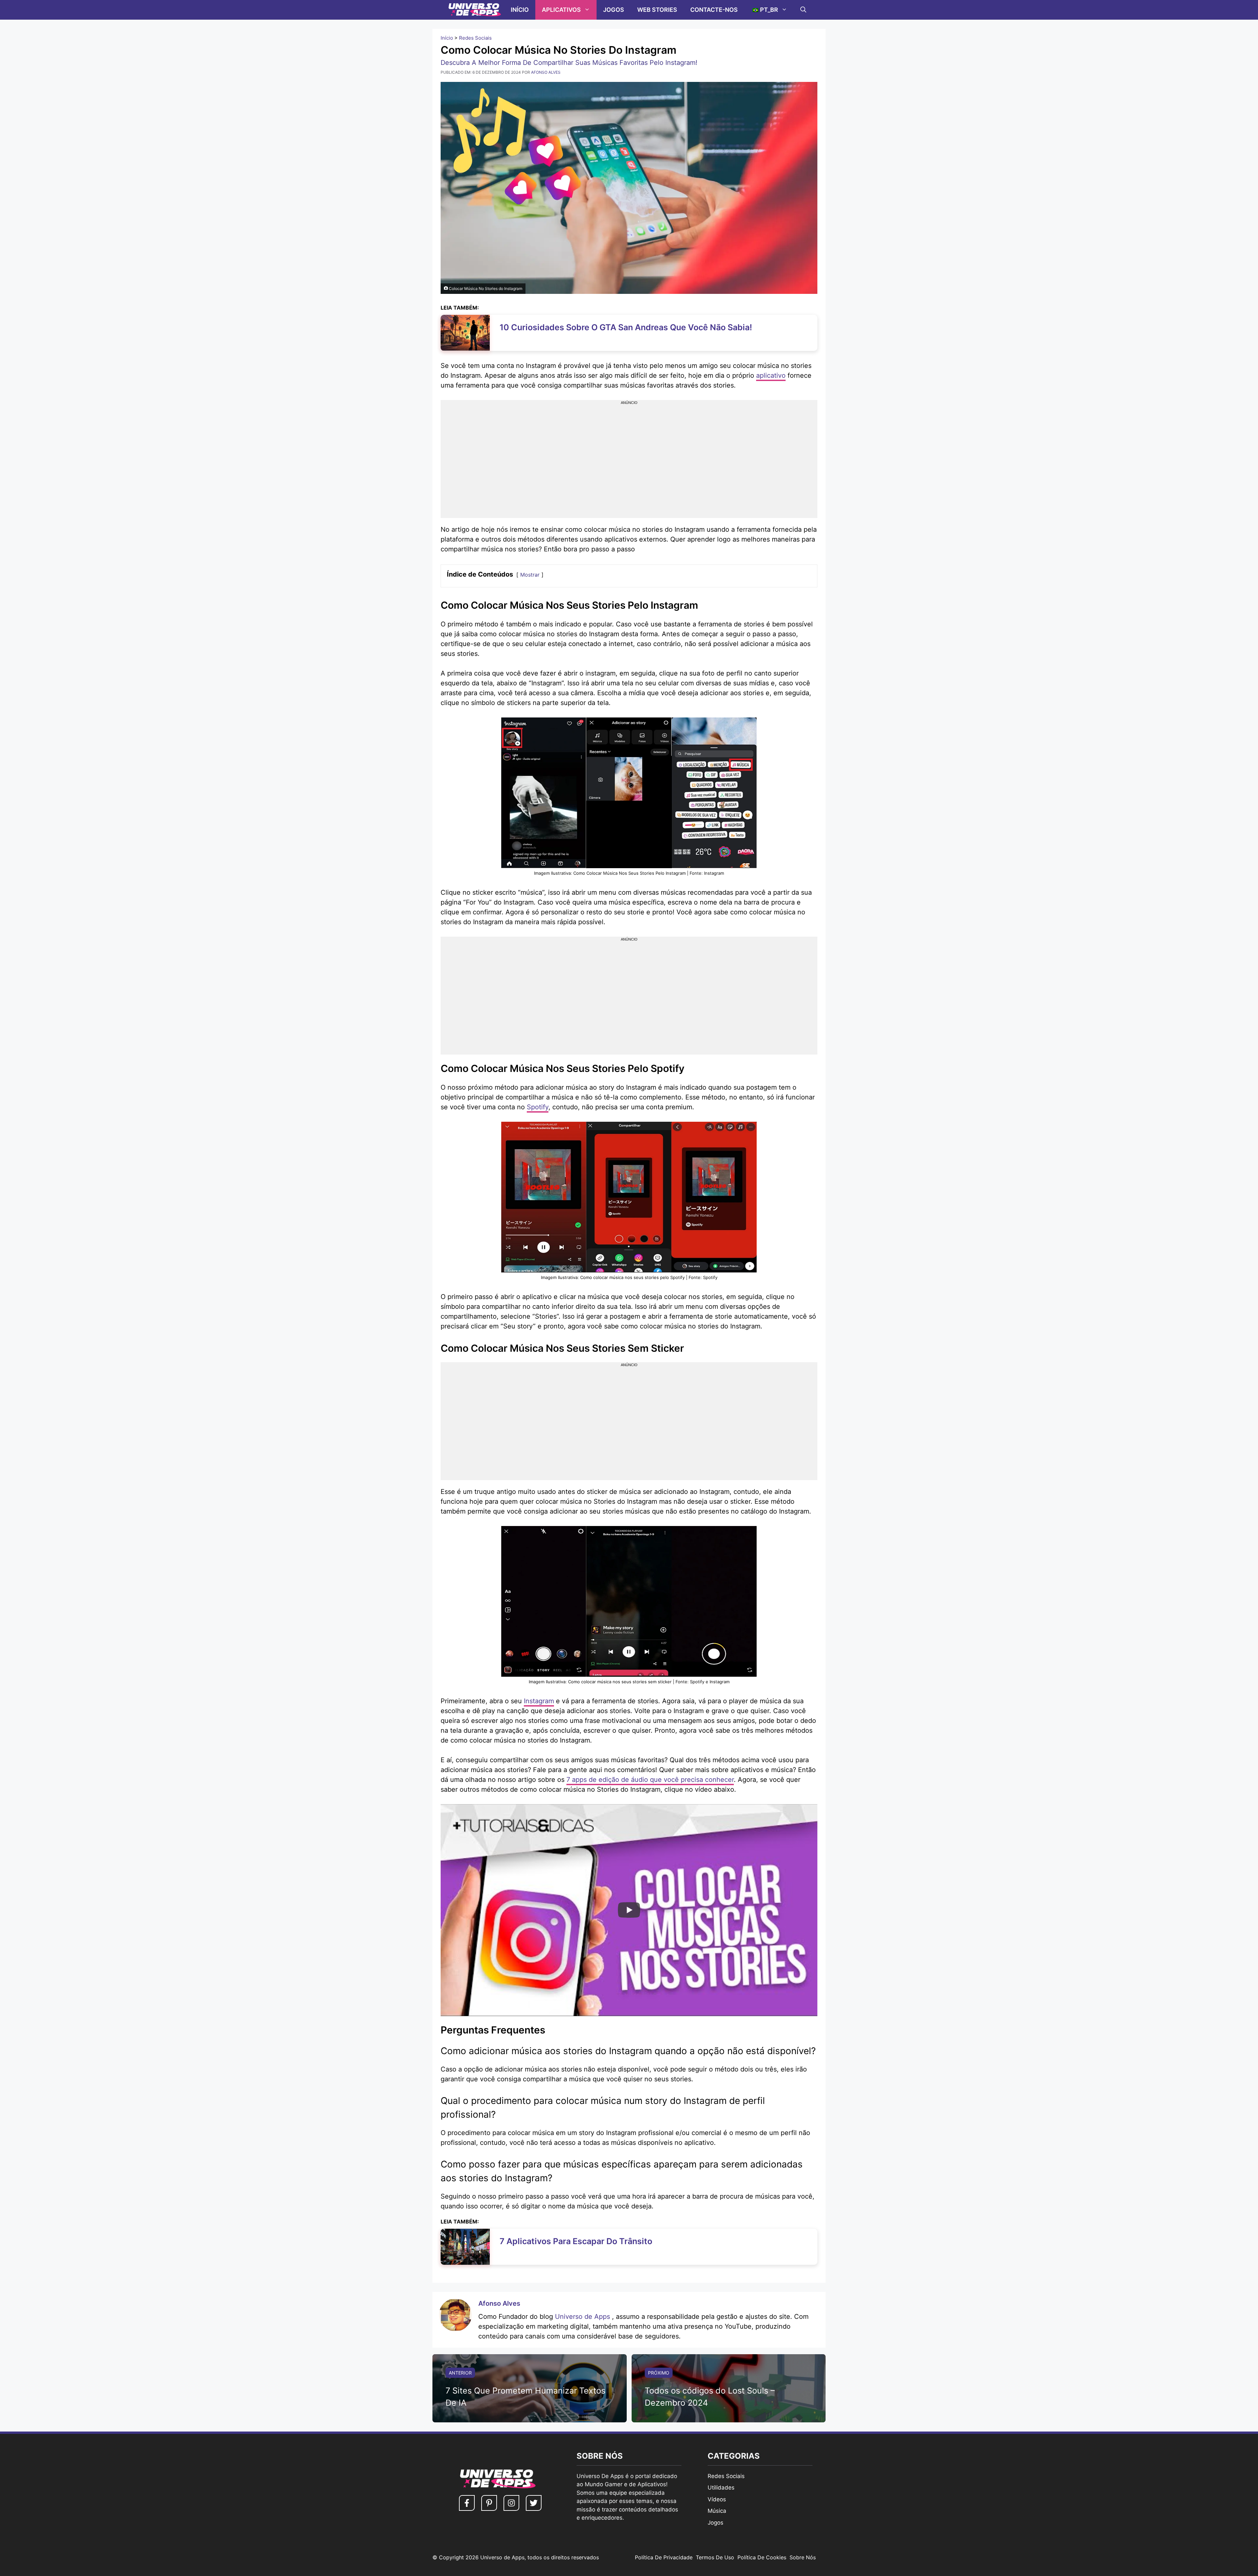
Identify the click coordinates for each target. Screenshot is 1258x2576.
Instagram (539, 1701)
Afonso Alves (499, 2303)
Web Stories (657, 10)
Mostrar (530, 575)
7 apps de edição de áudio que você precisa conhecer (650, 1780)
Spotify (538, 1107)
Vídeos (717, 2499)
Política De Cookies (762, 2557)
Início (520, 10)
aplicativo (771, 375)
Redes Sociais (475, 38)
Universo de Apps (583, 2317)
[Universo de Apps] (475, 10)
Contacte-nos (714, 10)
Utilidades (721, 2488)
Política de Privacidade (664, 2557)
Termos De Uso (715, 2557)
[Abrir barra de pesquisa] (803, 10)
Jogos (614, 10)
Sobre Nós (803, 2557)
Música (717, 2511)
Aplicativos (561, 10)
